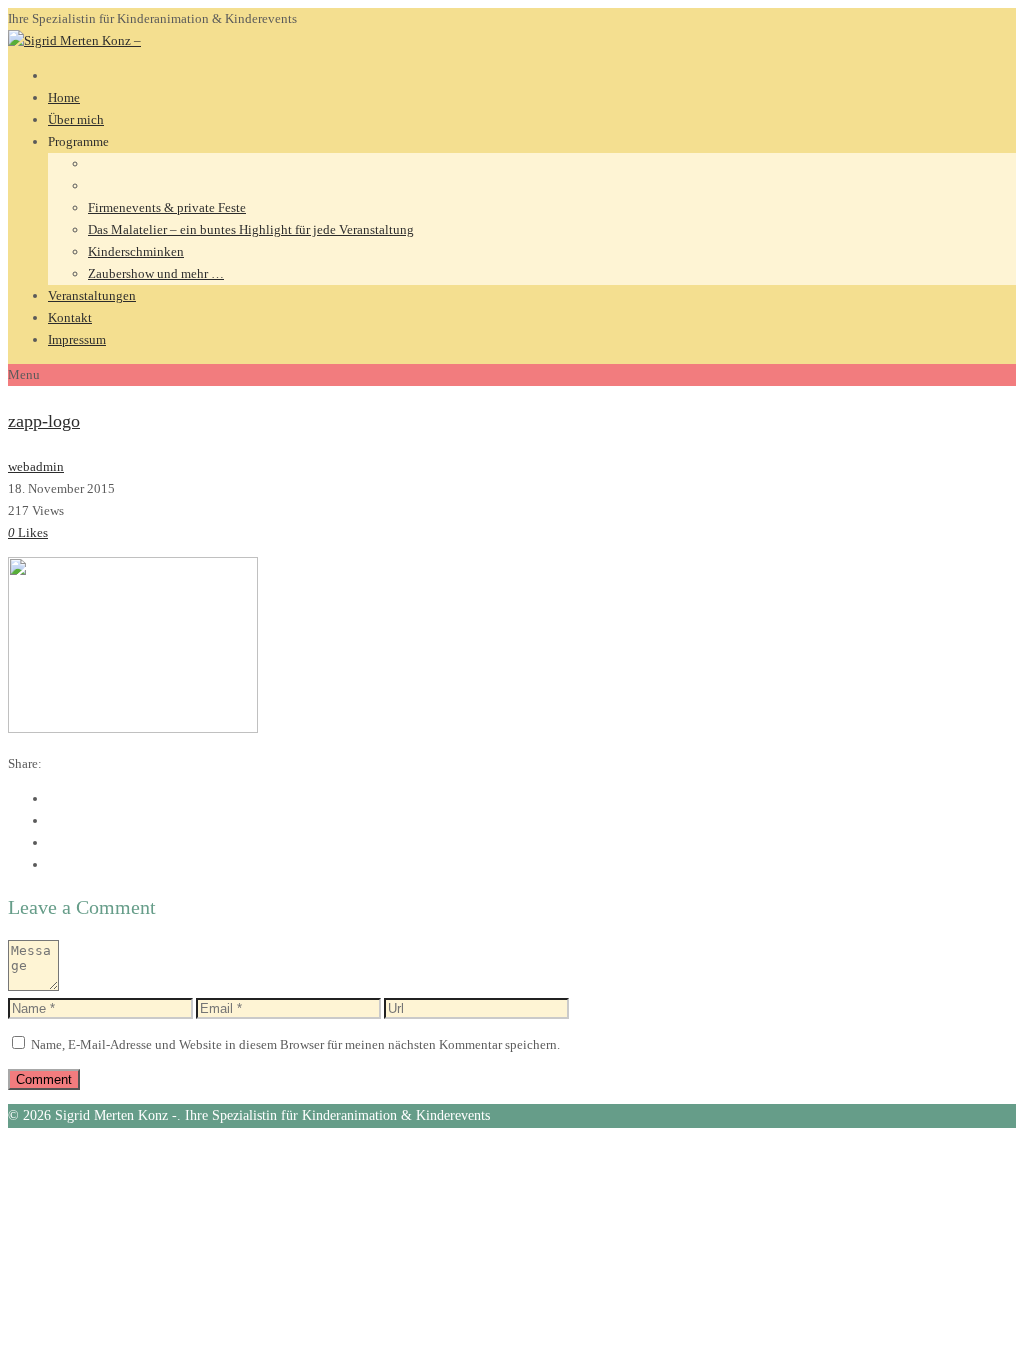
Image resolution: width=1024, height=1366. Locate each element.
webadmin (36, 466)
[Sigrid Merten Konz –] (74, 40)
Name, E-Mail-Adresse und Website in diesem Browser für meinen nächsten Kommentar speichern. (295, 1044)
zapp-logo (44, 421)
